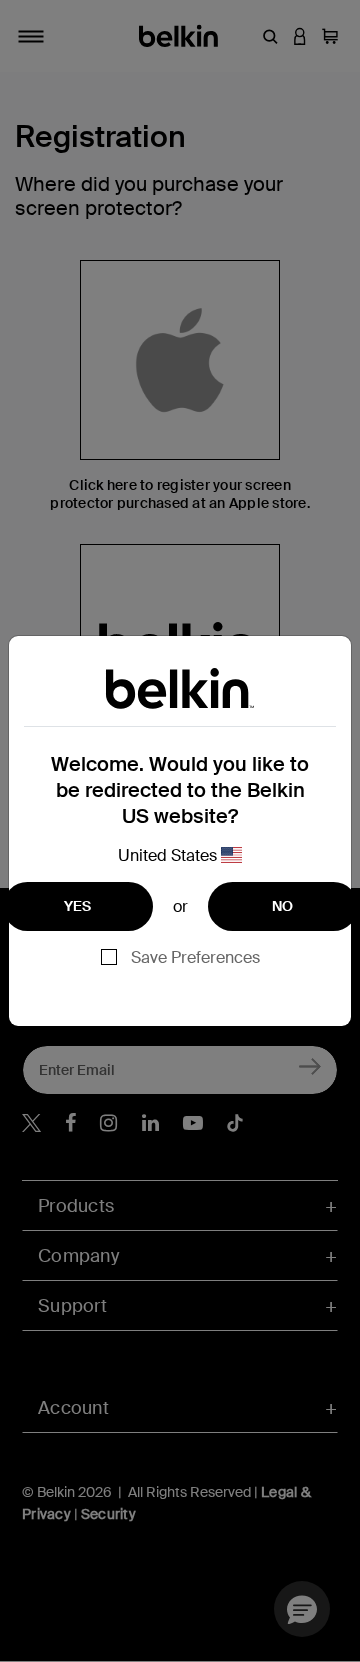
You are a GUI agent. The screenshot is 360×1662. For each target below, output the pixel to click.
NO (283, 906)
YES (78, 906)
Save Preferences (195, 957)
